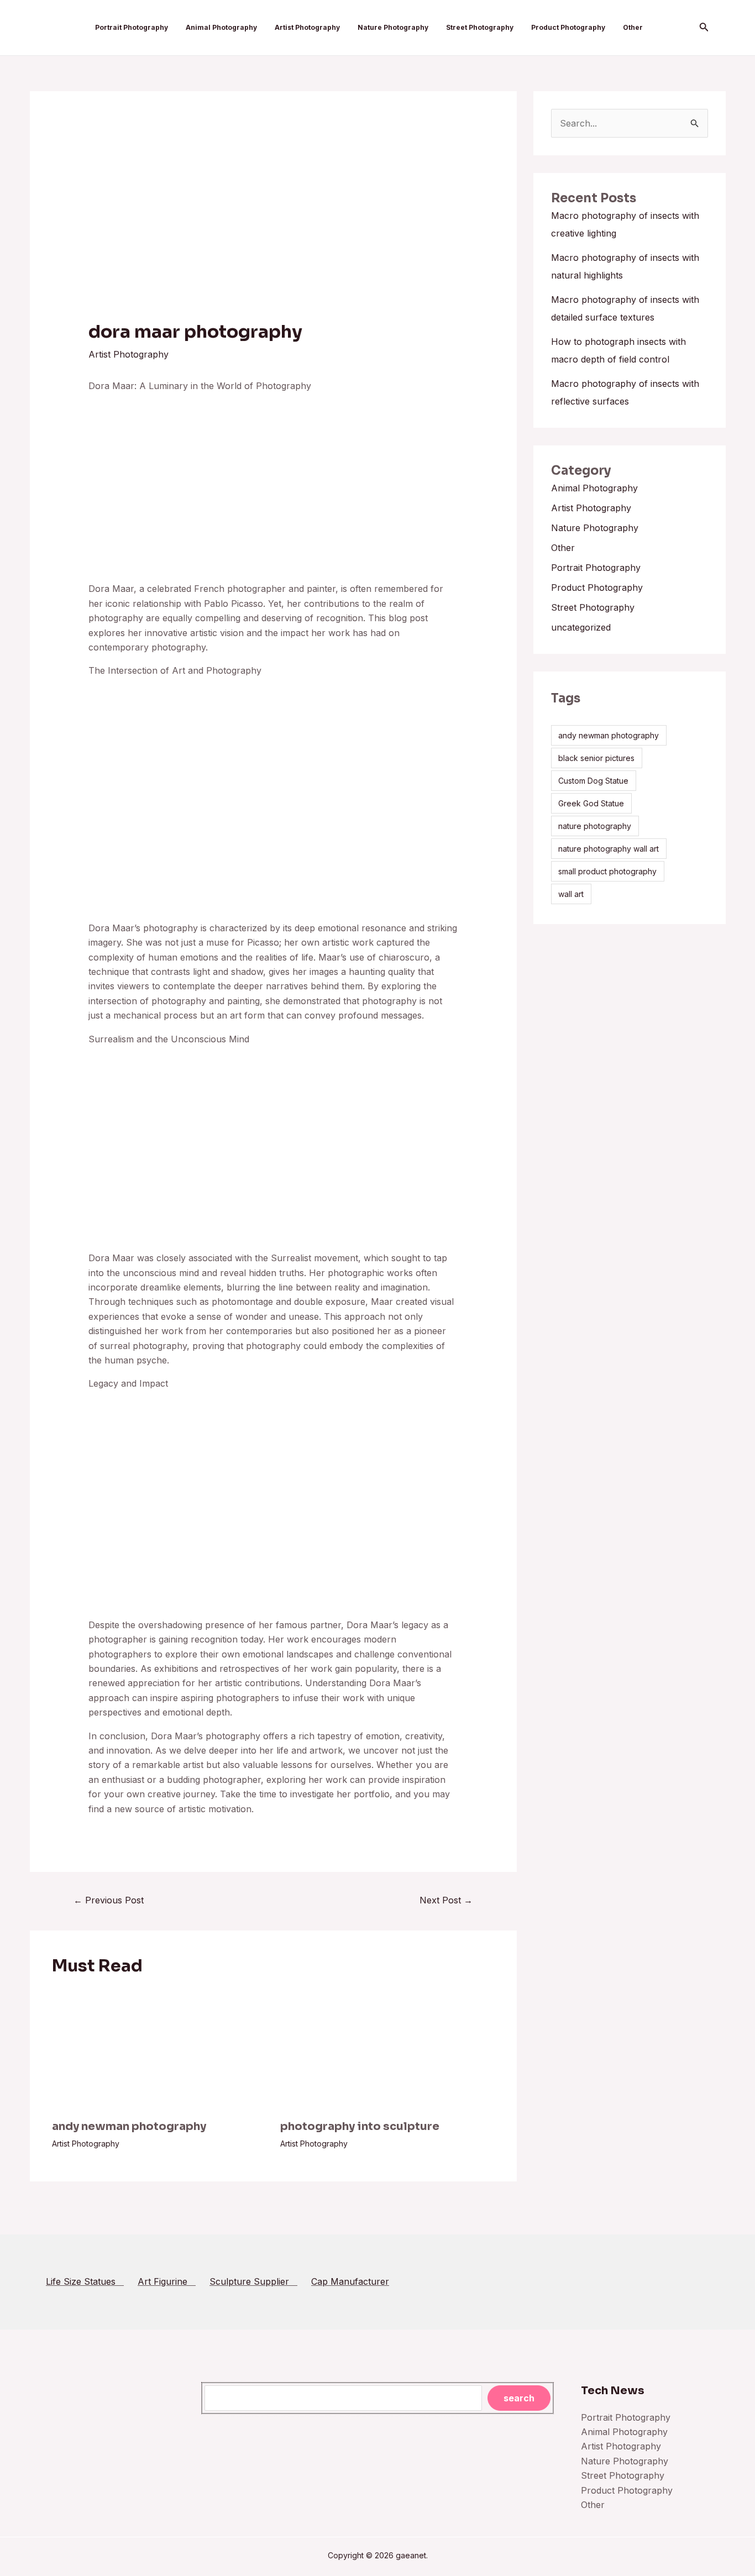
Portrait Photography (132, 27)
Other (633, 27)
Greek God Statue (591, 803)
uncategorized (581, 627)
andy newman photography (129, 2126)
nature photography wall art (609, 849)
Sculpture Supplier (253, 2281)
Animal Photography (221, 27)
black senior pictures (596, 758)
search (519, 2398)
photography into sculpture (360, 2126)
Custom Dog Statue (593, 781)
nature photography (595, 826)
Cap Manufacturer (350, 2281)
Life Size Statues (85, 2281)
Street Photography (480, 27)
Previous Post (109, 1900)
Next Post (446, 1900)
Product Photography (568, 27)
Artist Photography (307, 27)
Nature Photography (393, 27)
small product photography (607, 871)
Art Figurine (167, 2281)
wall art (571, 894)
